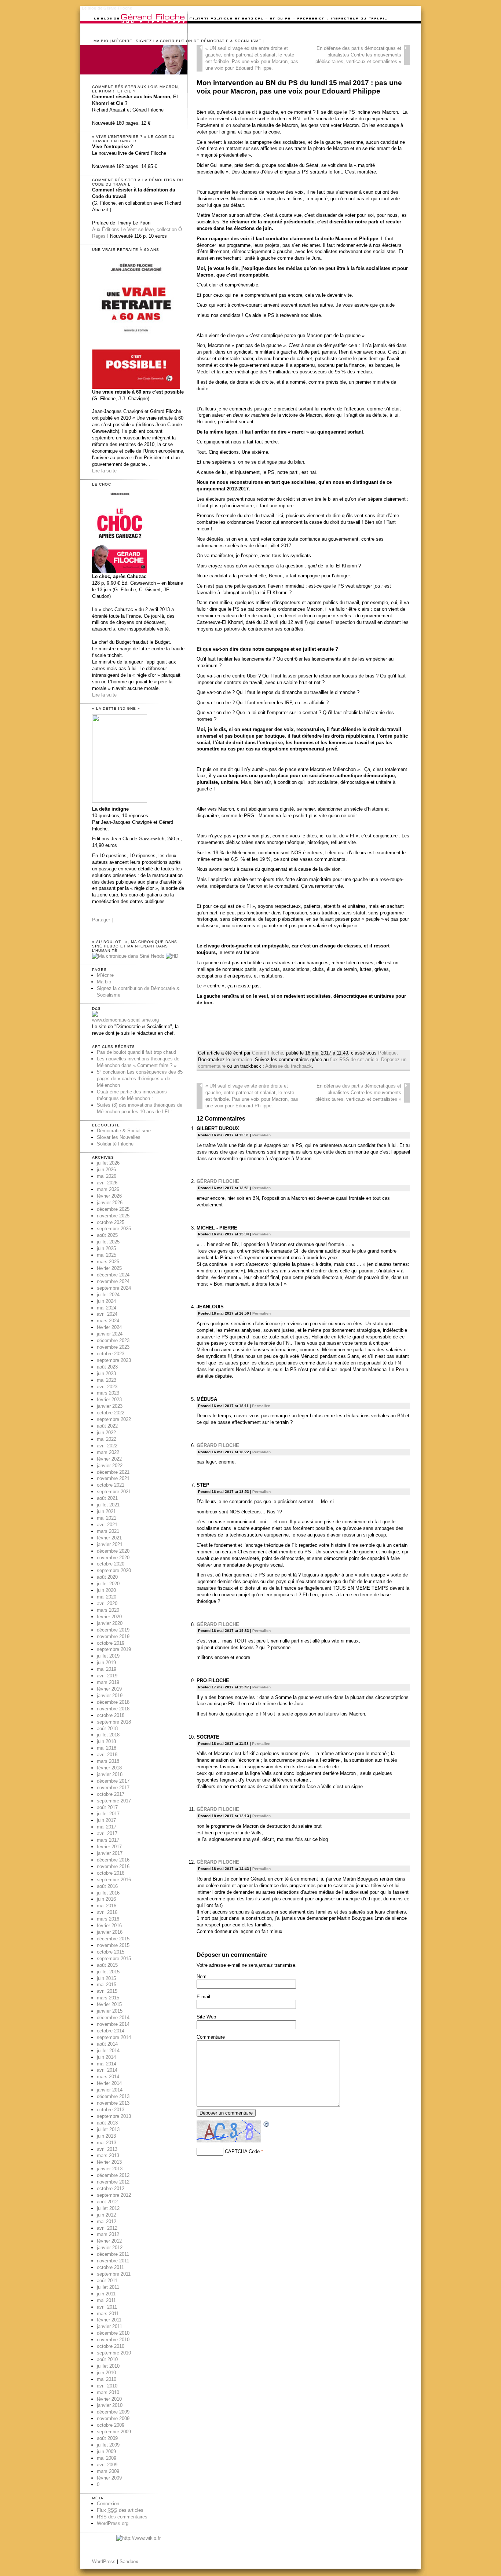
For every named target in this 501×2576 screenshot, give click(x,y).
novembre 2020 (113, 1558)
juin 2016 (106, 1899)
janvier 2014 (110, 2090)
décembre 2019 (113, 1630)
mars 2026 (108, 1189)
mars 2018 (108, 1761)
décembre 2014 (113, 2018)
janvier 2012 (110, 2248)
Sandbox (129, 2562)
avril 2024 (107, 1314)
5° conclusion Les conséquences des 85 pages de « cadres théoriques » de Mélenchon (140, 1079)
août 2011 (107, 2281)
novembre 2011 (113, 2261)
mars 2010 (108, 2392)
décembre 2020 (113, 1551)
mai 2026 (107, 1176)
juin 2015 (106, 1978)
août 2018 (107, 1729)
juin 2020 (106, 1590)
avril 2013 (107, 2149)
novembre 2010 (113, 2340)
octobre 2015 (111, 1952)
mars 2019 (108, 1682)
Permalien (262, 1135)
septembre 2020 (114, 1570)
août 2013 (107, 2123)
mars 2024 (108, 1321)
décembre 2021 (113, 1472)
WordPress (104, 2562)
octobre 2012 (111, 2188)
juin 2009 (106, 2451)
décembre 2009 (113, 2412)
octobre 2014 (111, 2031)
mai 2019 (107, 1669)
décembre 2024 (113, 1275)
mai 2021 (107, 1518)
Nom (202, 1976)
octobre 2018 (111, 1715)
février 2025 (109, 1268)
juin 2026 (106, 1170)
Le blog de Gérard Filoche (107, 8)
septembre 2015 (114, 1959)
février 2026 (109, 1196)
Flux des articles (120, 2510)
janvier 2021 (110, 1544)
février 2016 (109, 1925)
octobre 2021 (111, 1485)
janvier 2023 (110, 1406)
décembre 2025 (113, 1209)
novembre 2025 (113, 1216)
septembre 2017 (114, 1801)
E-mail (203, 1997)
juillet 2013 (108, 2129)
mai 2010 (107, 2379)
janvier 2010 (110, 2405)
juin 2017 (106, 1820)
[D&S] (95, 1015)
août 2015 (107, 1965)
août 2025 (107, 1235)
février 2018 (109, 1768)
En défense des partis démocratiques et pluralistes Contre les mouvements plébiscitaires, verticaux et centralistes (358, 55)
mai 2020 (107, 1597)
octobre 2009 (111, 2425)
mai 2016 (107, 1906)
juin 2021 (106, 1511)
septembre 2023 (114, 1360)
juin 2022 (106, 1433)
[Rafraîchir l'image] (267, 2124)
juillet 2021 (108, 1505)
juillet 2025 (108, 1242)
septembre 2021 (114, 1492)
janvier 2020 (110, 1623)
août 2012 (107, 2202)
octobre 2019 (111, 1643)
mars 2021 (108, 1531)
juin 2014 (106, 2057)
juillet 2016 (108, 1893)
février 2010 (109, 2399)
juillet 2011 (108, 2287)
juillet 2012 (108, 2208)
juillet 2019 (108, 1656)
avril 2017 (107, 1833)
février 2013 (109, 2162)
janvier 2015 (110, 2011)
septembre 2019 (114, 1649)
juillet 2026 (108, 1163)
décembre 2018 (113, 1702)
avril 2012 (107, 2228)
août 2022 (107, 1426)
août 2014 (107, 2044)
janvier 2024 (110, 1334)
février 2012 (109, 2241)
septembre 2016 (114, 1880)
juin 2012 (106, 2215)
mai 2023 (107, 1380)
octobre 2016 (111, 1873)
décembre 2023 (113, 1340)
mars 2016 (108, 1919)
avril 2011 (107, 2307)
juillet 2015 (108, 1972)
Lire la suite (104, 471)
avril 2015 (107, 1991)
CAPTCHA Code (242, 2151)
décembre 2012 (113, 2175)
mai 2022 (107, 1439)
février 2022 (109, 1459)
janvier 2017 (110, 1853)
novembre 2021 (113, 1478)
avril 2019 (107, 1676)
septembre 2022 (114, 1419)
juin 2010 (106, 2373)
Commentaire (211, 2037)
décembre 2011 (113, 2254)
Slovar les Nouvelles (119, 1137)
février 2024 (109, 1327)
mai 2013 (107, 2143)
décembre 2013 (113, 2096)
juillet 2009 (108, 2445)
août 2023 (107, 1367)
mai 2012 (107, 2221)
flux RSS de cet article (354, 1059)
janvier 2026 (110, 1203)
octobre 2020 (111, 1564)
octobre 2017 (111, 1794)
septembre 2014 (114, 2037)
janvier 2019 (110, 1696)
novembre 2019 (113, 1636)
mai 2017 (107, 1827)
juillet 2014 (108, 2051)
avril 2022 (107, 1446)
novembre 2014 (113, 2024)
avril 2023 (107, 1387)
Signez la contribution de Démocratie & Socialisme (199, 41)
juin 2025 (106, 1248)
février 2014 (109, 2083)
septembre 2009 (114, 2432)
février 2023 (109, 1400)
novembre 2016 (113, 1866)
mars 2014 (108, 2077)
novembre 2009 (113, 2418)
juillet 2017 (108, 1814)
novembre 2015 (113, 1945)
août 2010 (107, 2359)
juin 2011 (106, 2294)
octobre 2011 (110, 2267)
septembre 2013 (114, 2116)
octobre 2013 (111, 2110)
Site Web (206, 2017)
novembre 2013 (113, 2103)
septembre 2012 (114, 2195)
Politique (387, 1053)
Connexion (108, 2504)
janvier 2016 (110, 1932)
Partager (101, 920)
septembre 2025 (114, 1229)
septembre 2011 (114, 2274)
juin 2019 (106, 1662)
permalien (242, 1059)
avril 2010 (107, 2386)
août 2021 (107, 1498)
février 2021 (109, 1538)
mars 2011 (108, 2314)
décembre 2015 (113, 1939)
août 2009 (107, 2438)
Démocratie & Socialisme (124, 1131)
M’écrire (122, 41)
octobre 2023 (111, 1354)
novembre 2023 (113, 1347)
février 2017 (109, 1847)
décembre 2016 (113, 1860)
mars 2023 (108, 1393)
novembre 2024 (113, 1281)
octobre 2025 (111, 1222)
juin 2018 (106, 1741)
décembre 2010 (113, 2333)
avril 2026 (107, 1183)
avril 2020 (107, 1603)
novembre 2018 (113, 1709)
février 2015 (109, 2004)
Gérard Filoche (268, 1053)
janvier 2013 (110, 2169)
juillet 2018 (108, 1735)
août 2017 (107, 1807)
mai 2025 (107, 1255)
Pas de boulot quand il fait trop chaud (136, 1052)
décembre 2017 (113, 1781)
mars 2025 (108, 1262)
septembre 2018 (114, 1722)
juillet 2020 (108, 1584)
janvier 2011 (109, 2326)
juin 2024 (106, 1301)
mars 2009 (108, 2471)
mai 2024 (107, 1308)
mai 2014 (107, 2064)
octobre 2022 (111, 1413)
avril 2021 (107, 1525)
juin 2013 (106, 2136)
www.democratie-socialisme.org (125, 1020)
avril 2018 (107, 1755)
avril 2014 (107, 2070)
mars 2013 (108, 2155)
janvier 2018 (110, 1774)
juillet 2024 (108, 1295)
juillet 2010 (108, 2366)
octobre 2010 (111, 2346)
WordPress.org (113, 2523)
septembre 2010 (114, 2353)
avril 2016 (107, 1912)
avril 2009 (107, 2465)
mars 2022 (108, 1452)
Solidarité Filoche (115, 1144)
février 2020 (109, 1617)
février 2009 (109, 2478)
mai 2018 (107, 1748)
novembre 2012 (113, 2182)
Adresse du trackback (288, 1066)
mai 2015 (107, 1985)
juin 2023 (106, 1373)
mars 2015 (108, 1998)
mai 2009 (107, 2458)
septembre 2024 (114, 1288)
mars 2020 (108, 1610)
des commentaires (122, 2517)
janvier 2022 (110, 1466)
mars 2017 (108, 1840)
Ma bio (101, 41)
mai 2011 (106, 2300)
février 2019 (109, 1689)
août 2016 (107, 1886)
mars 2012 (108, 2234)
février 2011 (109, 2320)
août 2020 (107, 1577)
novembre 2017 (113, 1788)
